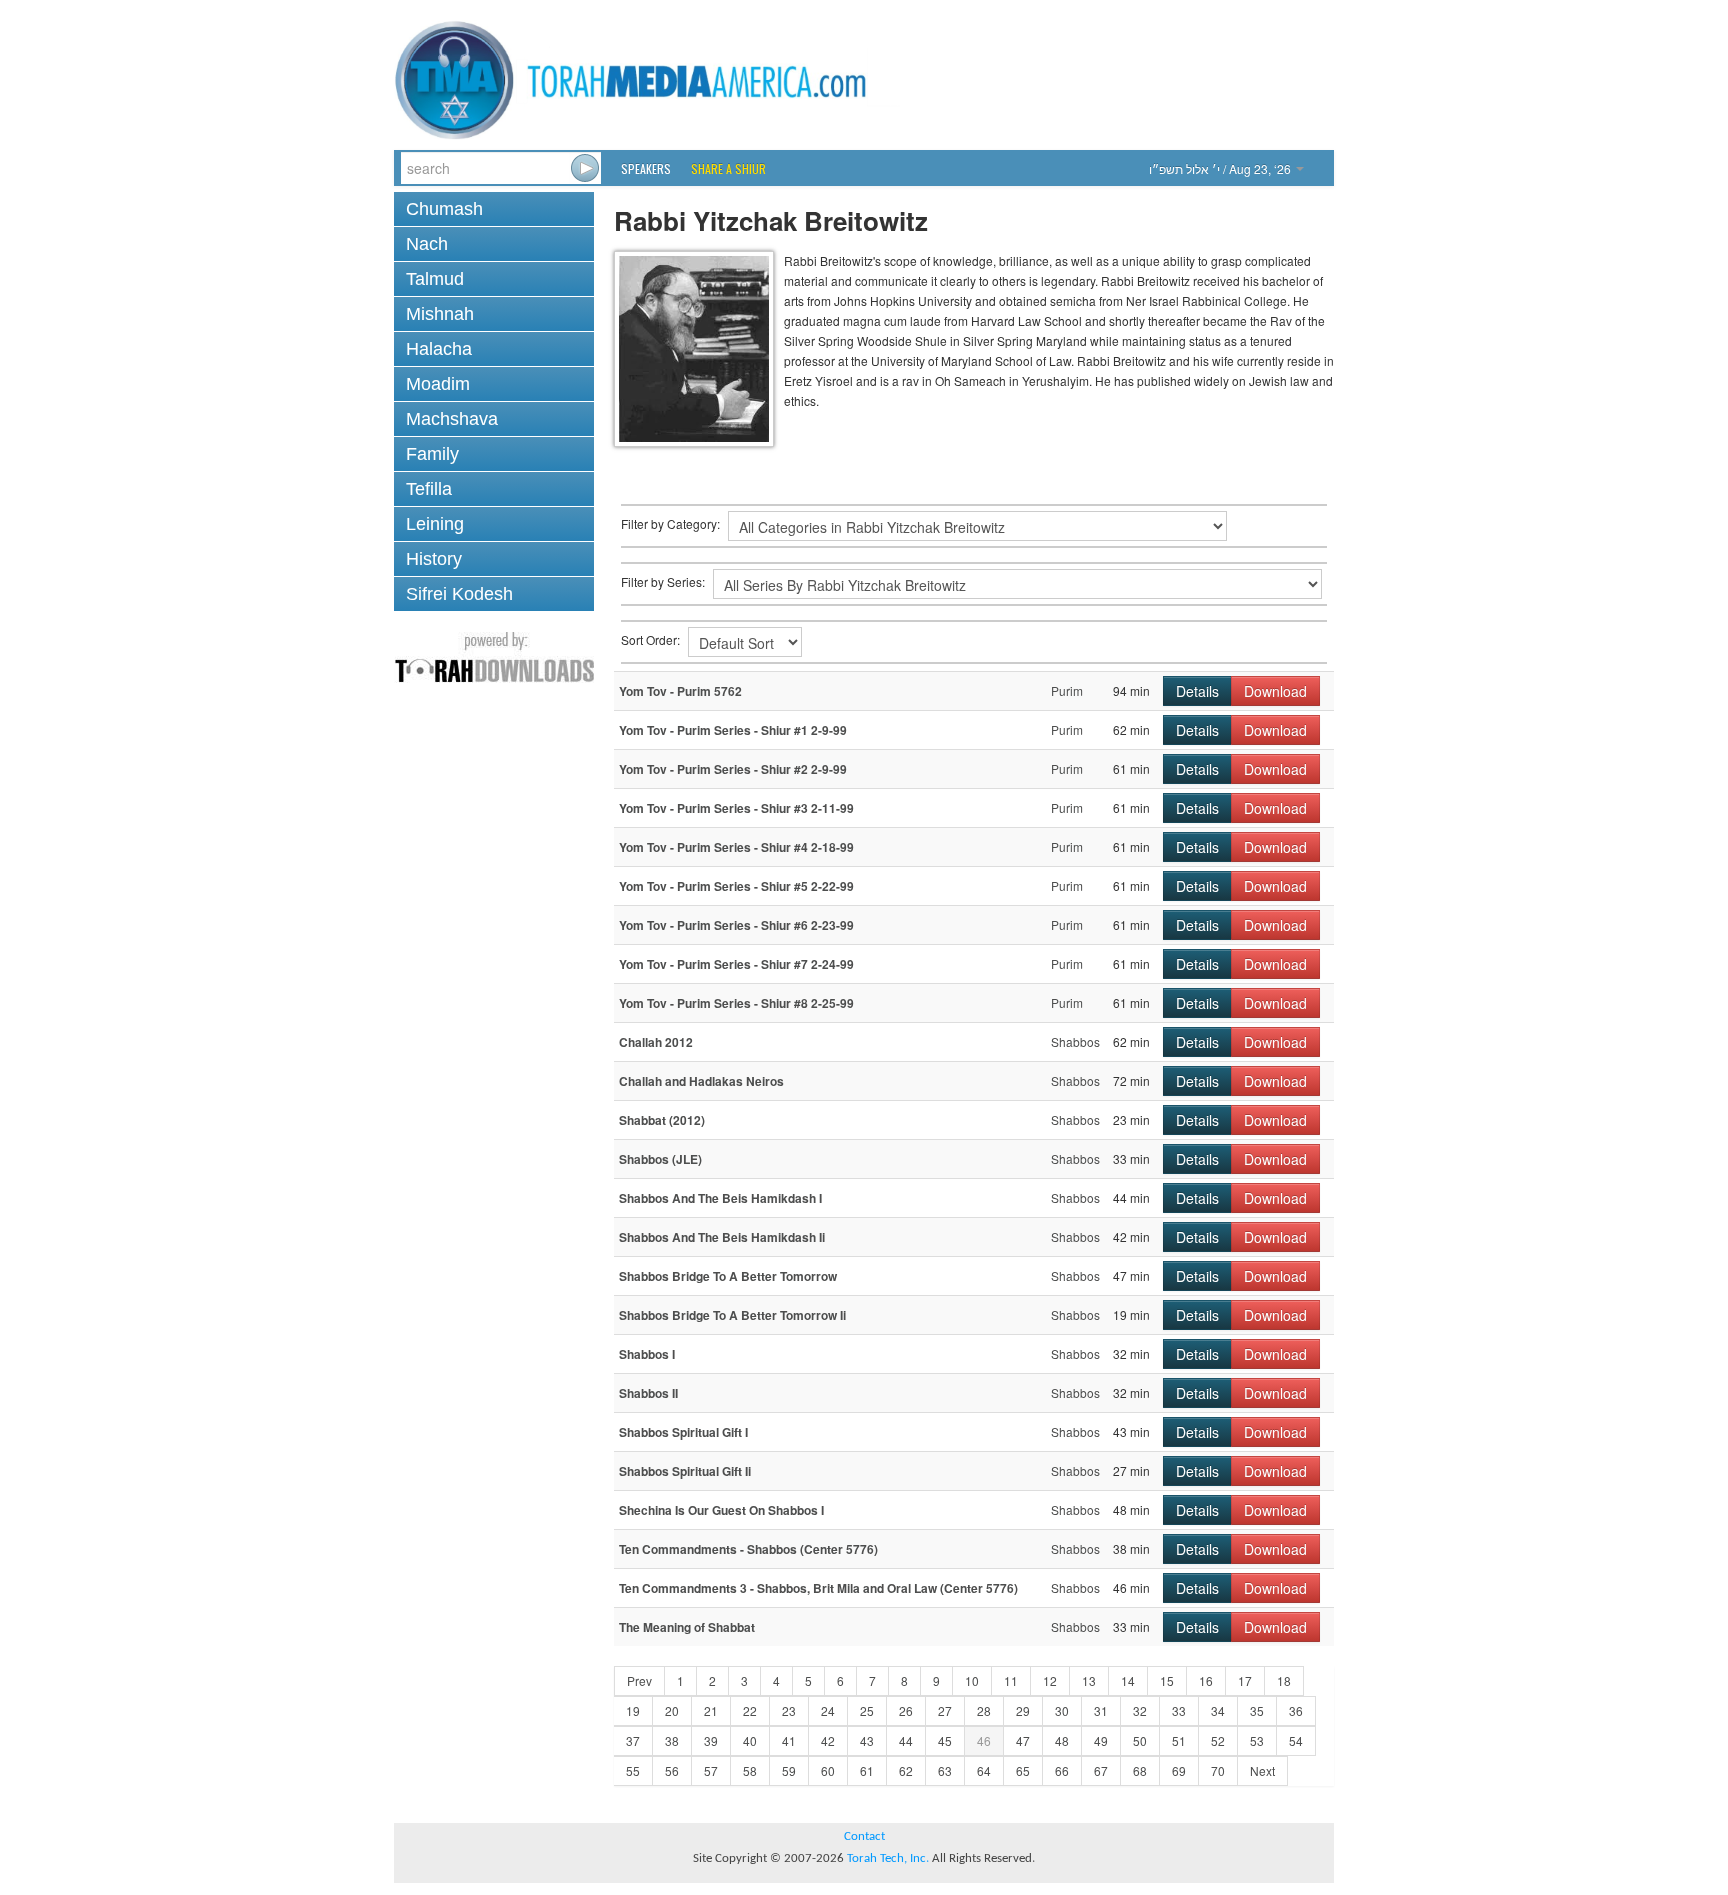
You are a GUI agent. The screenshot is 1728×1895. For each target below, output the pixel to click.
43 (867, 1740)
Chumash (444, 209)
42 (828, 1740)
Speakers (646, 168)
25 (867, 1710)
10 (972, 1680)
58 (750, 1770)
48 (1062, 1740)
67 (1101, 1770)
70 (1218, 1770)
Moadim (438, 384)
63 (945, 1770)
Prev (639, 1680)
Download (1275, 691)
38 (672, 1740)
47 (1023, 1740)
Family (432, 454)
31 (1101, 1710)
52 (1218, 1740)
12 (1050, 1680)
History (434, 559)
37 (633, 1740)
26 (906, 1710)
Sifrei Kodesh (459, 594)
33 (1179, 1710)
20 (672, 1710)
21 (711, 1710)
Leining (435, 524)
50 (1140, 1740)
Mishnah (440, 314)
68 (1140, 1770)
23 (789, 1710)
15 (1167, 1680)
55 (633, 1770)
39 (711, 1740)
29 (1023, 1710)
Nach (427, 244)
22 (750, 1710)
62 (906, 1770)
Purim (1067, 690)
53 (1257, 1740)
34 (1218, 1710)
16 (1206, 1680)
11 (1011, 1680)
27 (945, 1710)
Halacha (439, 349)
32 (1140, 1710)
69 (1179, 1770)
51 (1179, 1740)
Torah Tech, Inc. (888, 1858)
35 (1257, 1710)
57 (711, 1770)
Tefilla (429, 489)
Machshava (452, 419)
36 (1296, 1710)
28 (984, 1710)
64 (984, 1770)
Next (1262, 1770)
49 (1101, 1740)
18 (1284, 1680)
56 (672, 1770)
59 (789, 1770)
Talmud (435, 279)
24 (828, 1710)
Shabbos (1075, 1041)
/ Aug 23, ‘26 (1221, 168)
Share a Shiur (728, 168)
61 (867, 1770)
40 (750, 1740)
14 (1128, 1680)
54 (1296, 1740)
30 (1062, 1710)
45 (945, 1740)
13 (1089, 1680)
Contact (864, 1836)
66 (1062, 1770)
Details (1197, 691)
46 (984, 1740)
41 (789, 1740)
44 (906, 1740)
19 (633, 1710)
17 (1245, 1680)
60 (828, 1770)
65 (1023, 1770)
